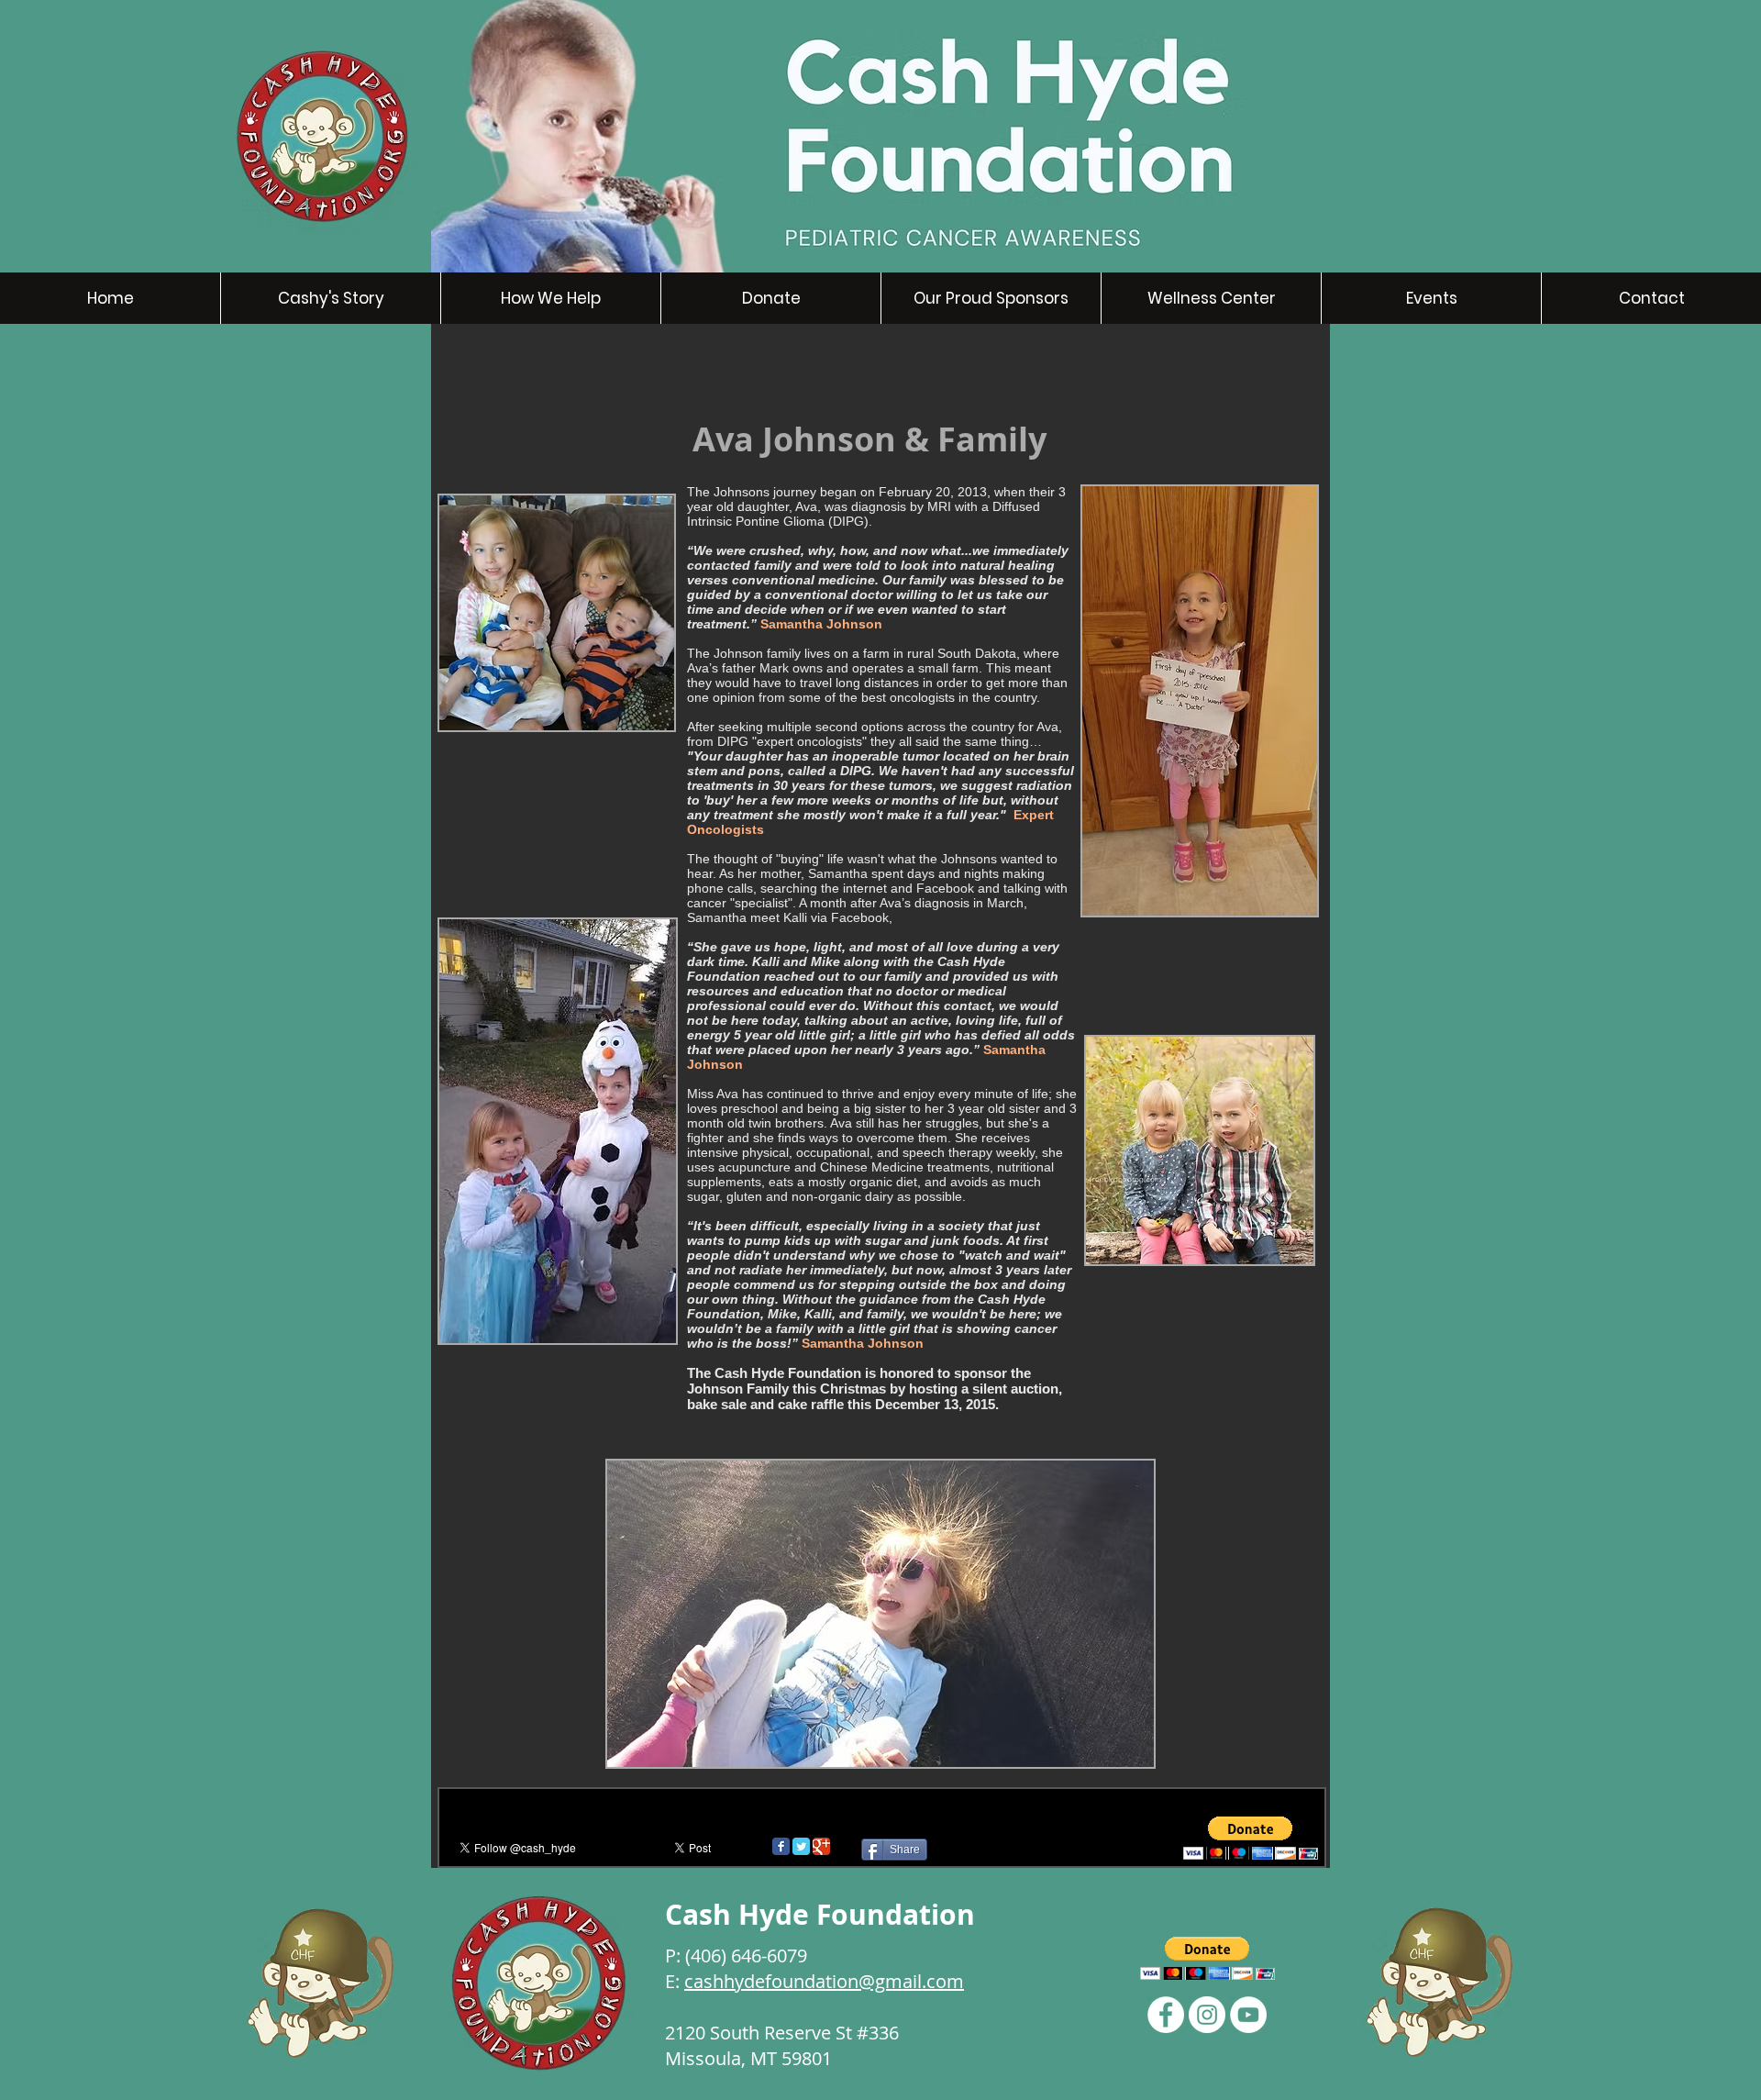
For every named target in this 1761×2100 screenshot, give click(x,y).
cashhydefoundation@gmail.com (824, 1981)
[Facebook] (1166, 2015)
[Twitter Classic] (801, 1846)
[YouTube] (1248, 2015)
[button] (1251, 1838)
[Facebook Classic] (781, 1846)
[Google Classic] (821, 1846)
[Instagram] (1207, 2015)
